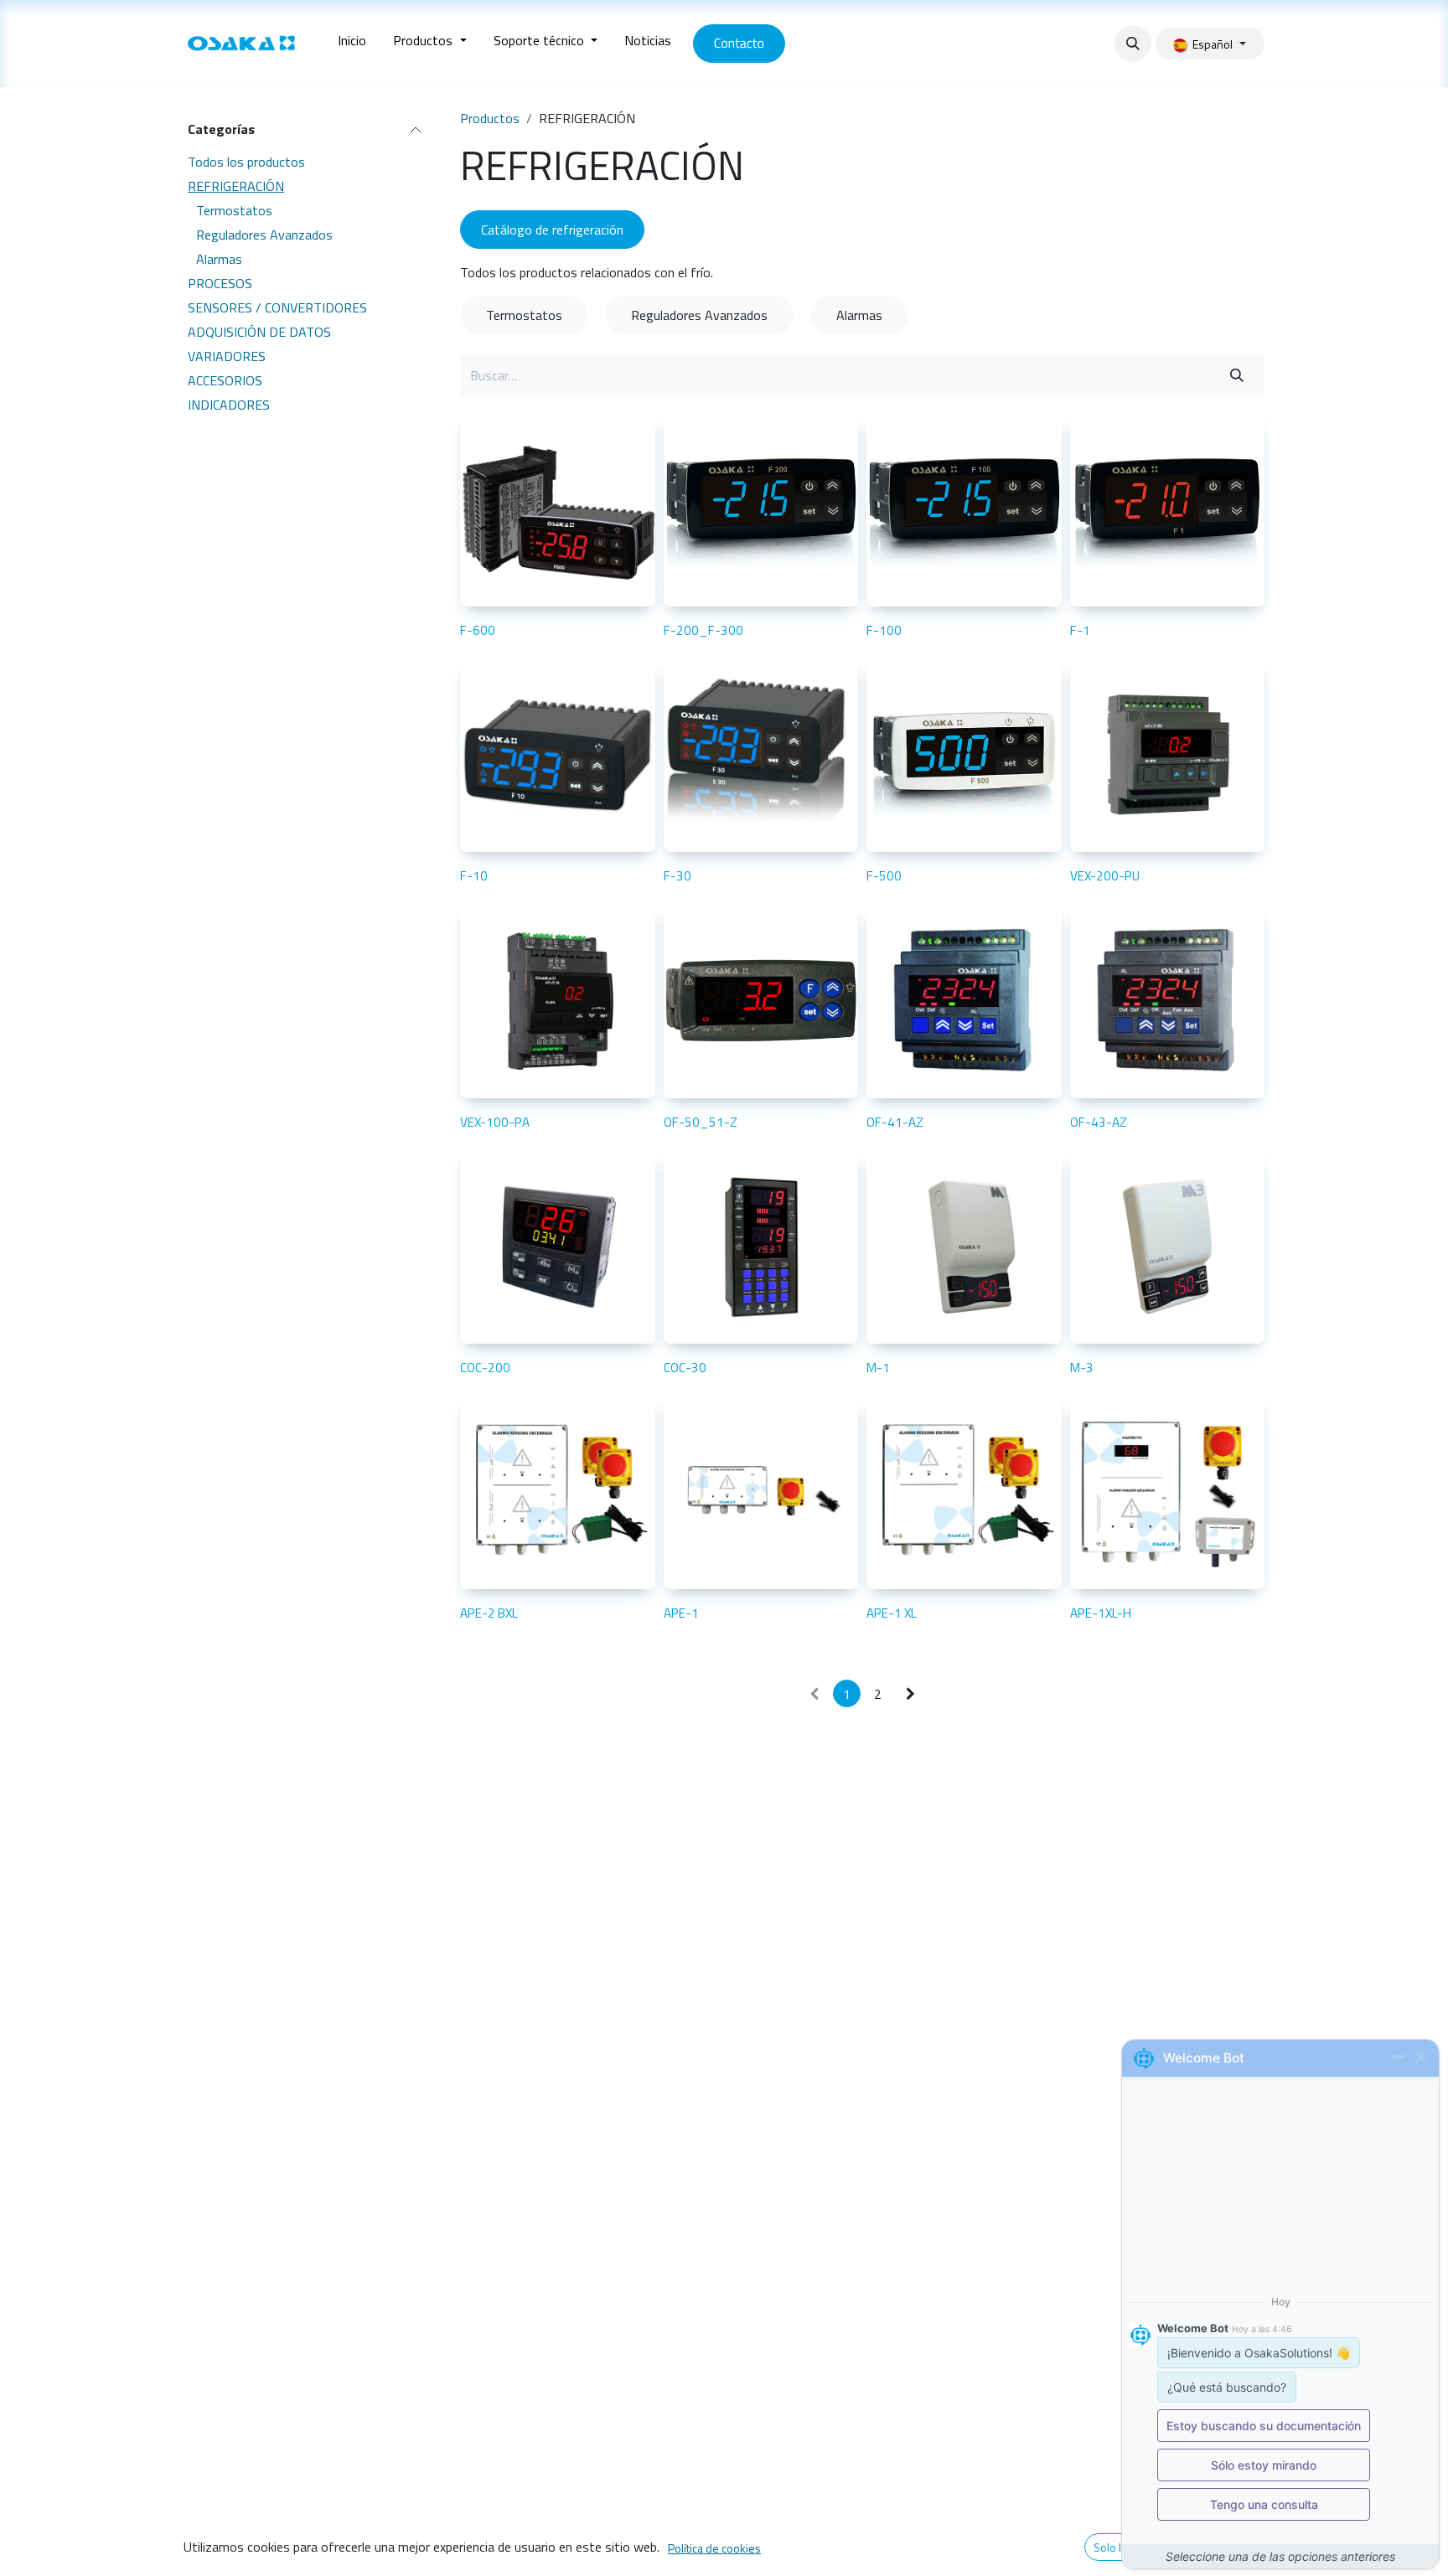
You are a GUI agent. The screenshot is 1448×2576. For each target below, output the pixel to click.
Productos (490, 118)
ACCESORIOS (225, 379)
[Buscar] (1237, 375)
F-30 (677, 876)
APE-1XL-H (1101, 1613)
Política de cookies (714, 2548)
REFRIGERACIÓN (236, 185)
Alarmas (219, 258)
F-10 (474, 876)
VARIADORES (227, 355)
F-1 (1080, 630)
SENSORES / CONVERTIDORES (277, 307)
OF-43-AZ (1099, 1122)
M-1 (878, 1368)
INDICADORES (229, 404)
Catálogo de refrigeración (552, 230)
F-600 (478, 630)
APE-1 (681, 1613)
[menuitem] (352, 44)
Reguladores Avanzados (264, 234)
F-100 (884, 630)
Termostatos (234, 209)
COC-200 (485, 1368)
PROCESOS (220, 282)
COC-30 (685, 1368)
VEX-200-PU (1105, 876)
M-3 (1082, 1368)
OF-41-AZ (895, 1122)
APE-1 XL (892, 1613)
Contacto (739, 44)
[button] (1133, 44)
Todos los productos (246, 161)
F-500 (884, 876)
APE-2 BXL (489, 1613)
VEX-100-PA (495, 1122)
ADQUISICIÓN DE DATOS (259, 331)
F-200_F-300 (703, 630)
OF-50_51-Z (701, 1122)
